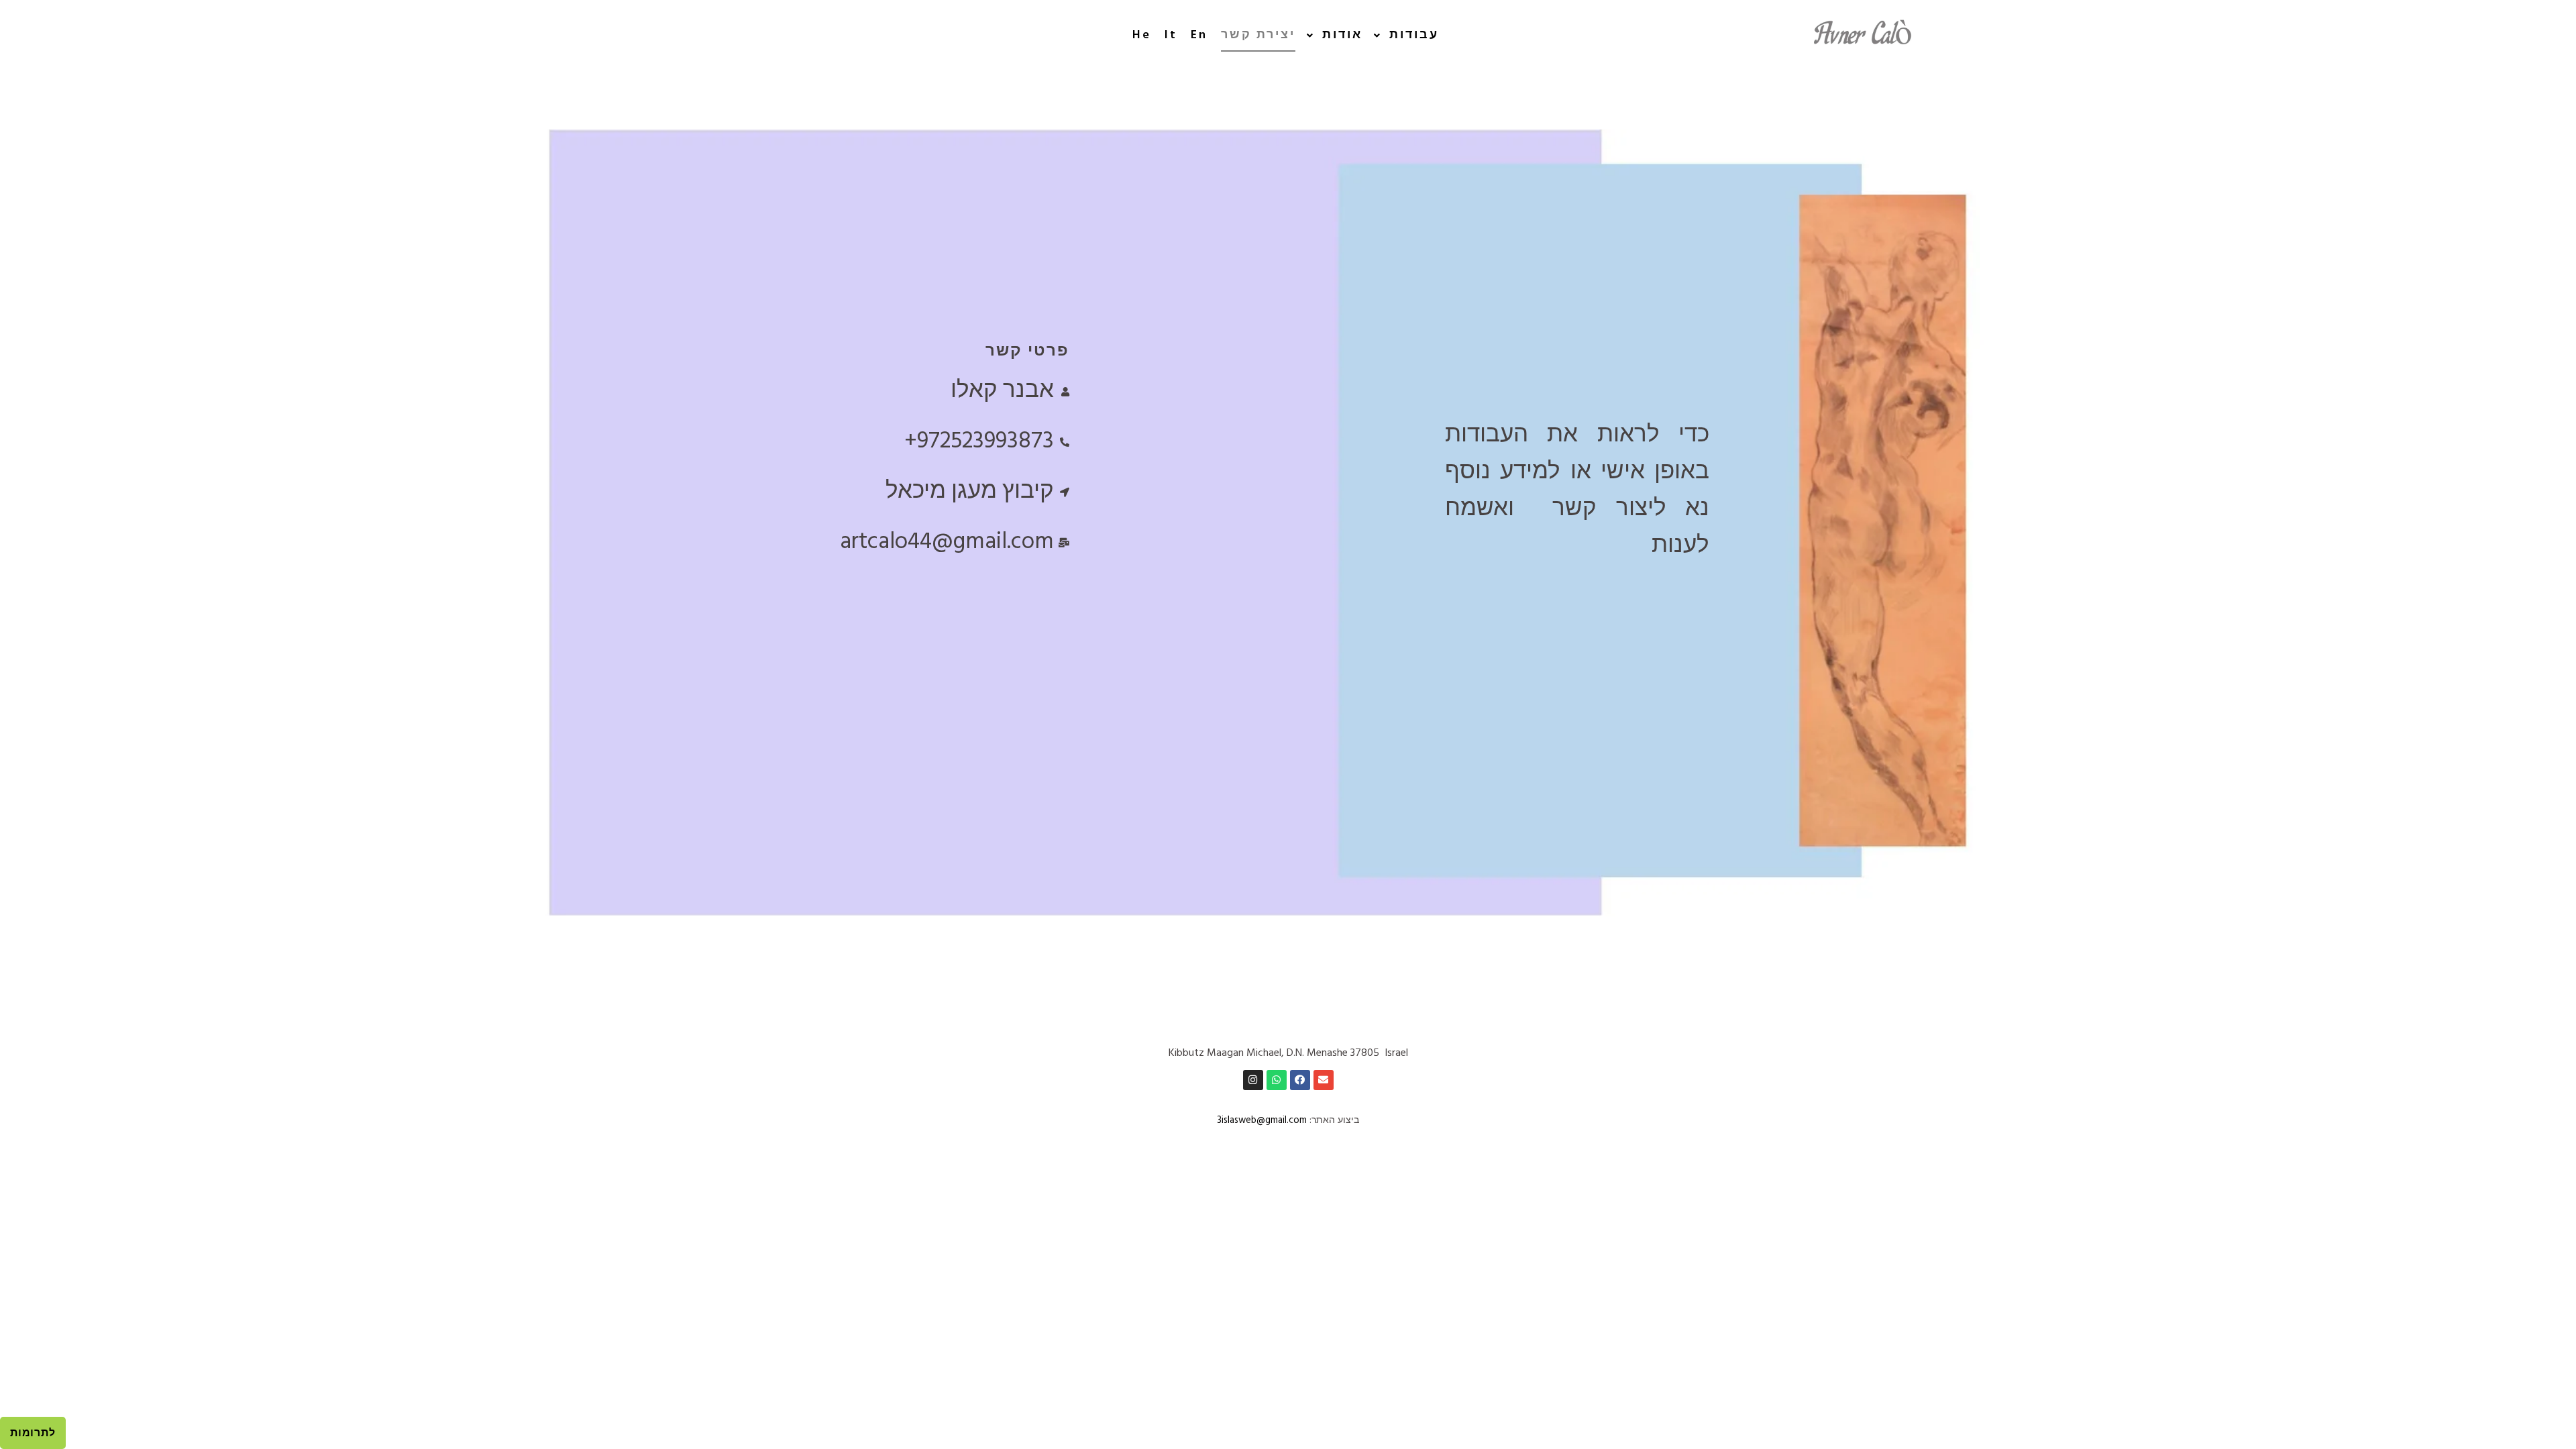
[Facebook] (1300, 1080)
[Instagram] (1253, 1080)
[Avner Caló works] (1865, 36)
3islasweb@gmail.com (1262, 1121)
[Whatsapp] (1277, 1080)
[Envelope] (1324, 1080)
